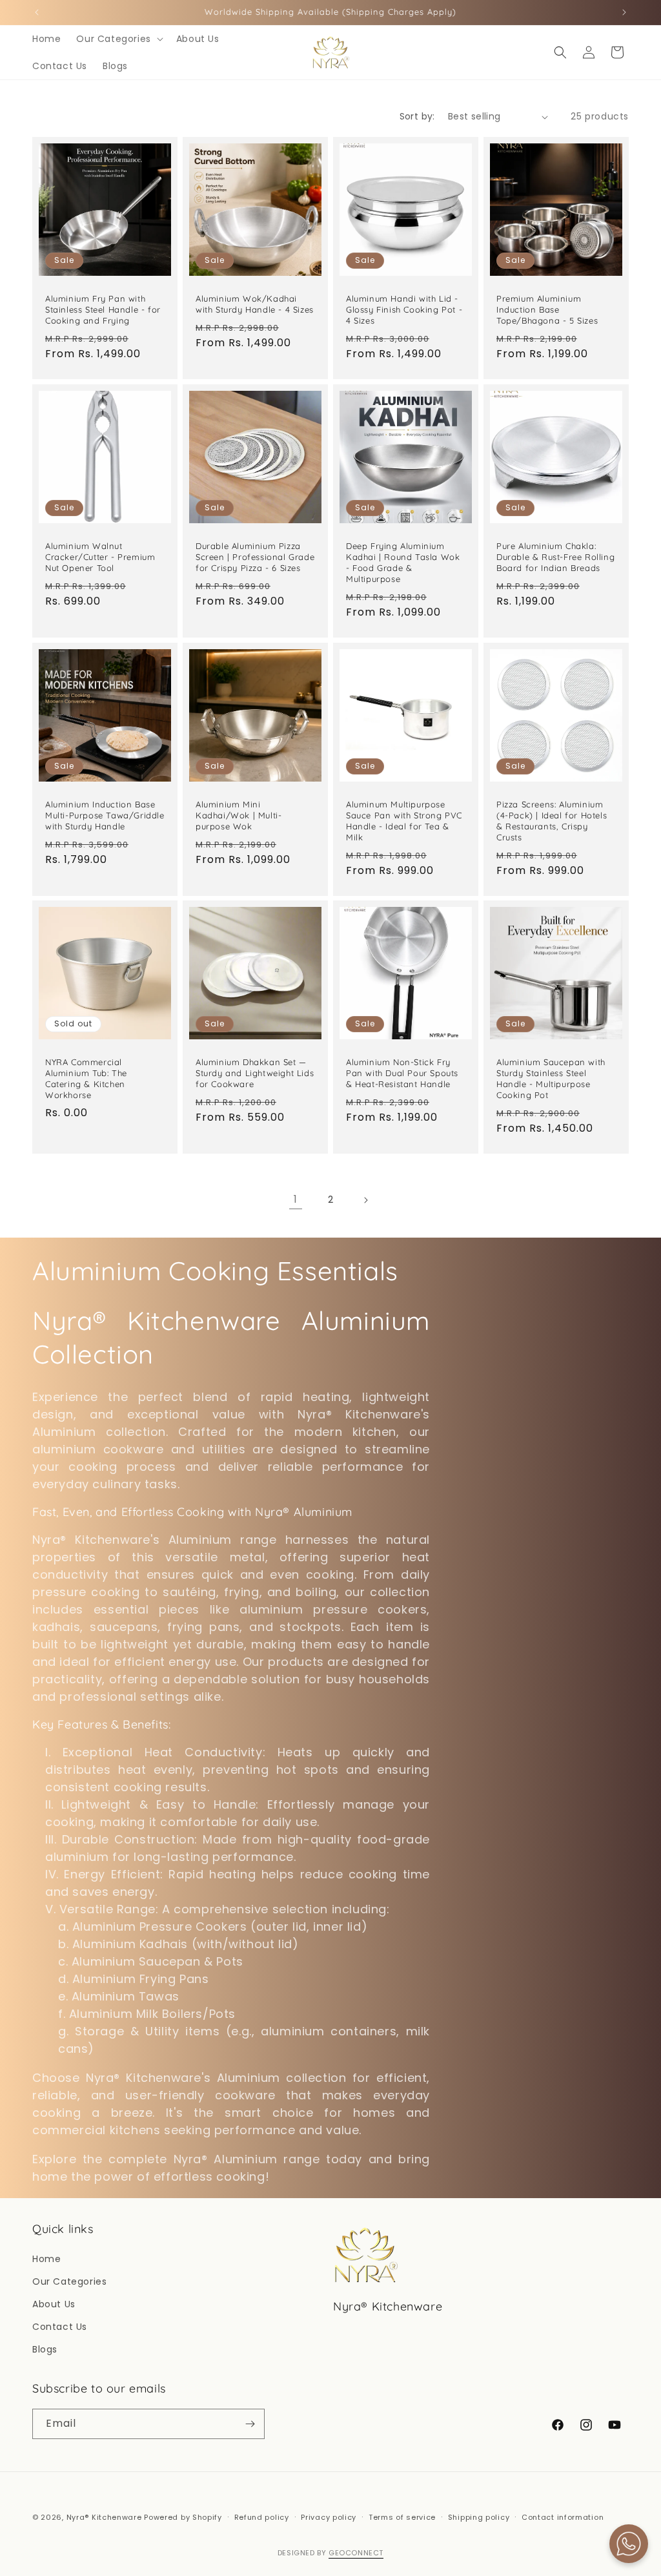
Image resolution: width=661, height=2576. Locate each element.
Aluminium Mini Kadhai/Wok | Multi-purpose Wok (239, 815)
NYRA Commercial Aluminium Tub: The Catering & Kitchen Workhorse (86, 1078)
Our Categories (69, 2281)
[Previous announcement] (37, 12)
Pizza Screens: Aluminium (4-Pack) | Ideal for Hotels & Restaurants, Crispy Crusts (552, 821)
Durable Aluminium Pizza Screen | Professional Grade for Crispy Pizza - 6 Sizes (255, 557)
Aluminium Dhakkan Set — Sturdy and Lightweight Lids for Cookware (255, 1073)
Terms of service (402, 2517)
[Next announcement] (624, 12)
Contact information (563, 2517)
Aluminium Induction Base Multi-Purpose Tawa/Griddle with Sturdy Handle (105, 815)
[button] (118, 39)
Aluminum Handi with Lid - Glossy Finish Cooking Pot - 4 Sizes (404, 309)
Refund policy (262, 2517)
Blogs (45, 2349)
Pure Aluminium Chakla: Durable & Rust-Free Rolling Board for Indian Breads (555, 557)
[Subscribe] (250, 2424)
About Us (54, 2304)
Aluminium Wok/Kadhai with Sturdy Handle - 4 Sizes (255, 304)
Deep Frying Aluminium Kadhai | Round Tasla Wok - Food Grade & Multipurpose (403, 562)
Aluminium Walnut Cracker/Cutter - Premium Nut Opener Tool (100, 557)
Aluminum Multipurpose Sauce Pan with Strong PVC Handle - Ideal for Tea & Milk (404, 821)
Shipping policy (479, 2517)
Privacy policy (329, 2517)
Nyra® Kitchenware (106, 2517)
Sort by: (417, 116)
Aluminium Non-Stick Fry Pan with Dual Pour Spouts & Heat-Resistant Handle (402, 1073)
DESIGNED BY (330, 2553)
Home (46, 2259)
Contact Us (60, 2327)
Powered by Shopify (183, 2517)
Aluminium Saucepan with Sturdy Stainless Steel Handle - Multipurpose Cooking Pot (551, 1078)
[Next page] (365, 1200)
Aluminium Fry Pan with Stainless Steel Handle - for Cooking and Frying (103, 309)
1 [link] (296, 1199)
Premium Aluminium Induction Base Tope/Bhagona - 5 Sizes (547, 309)
